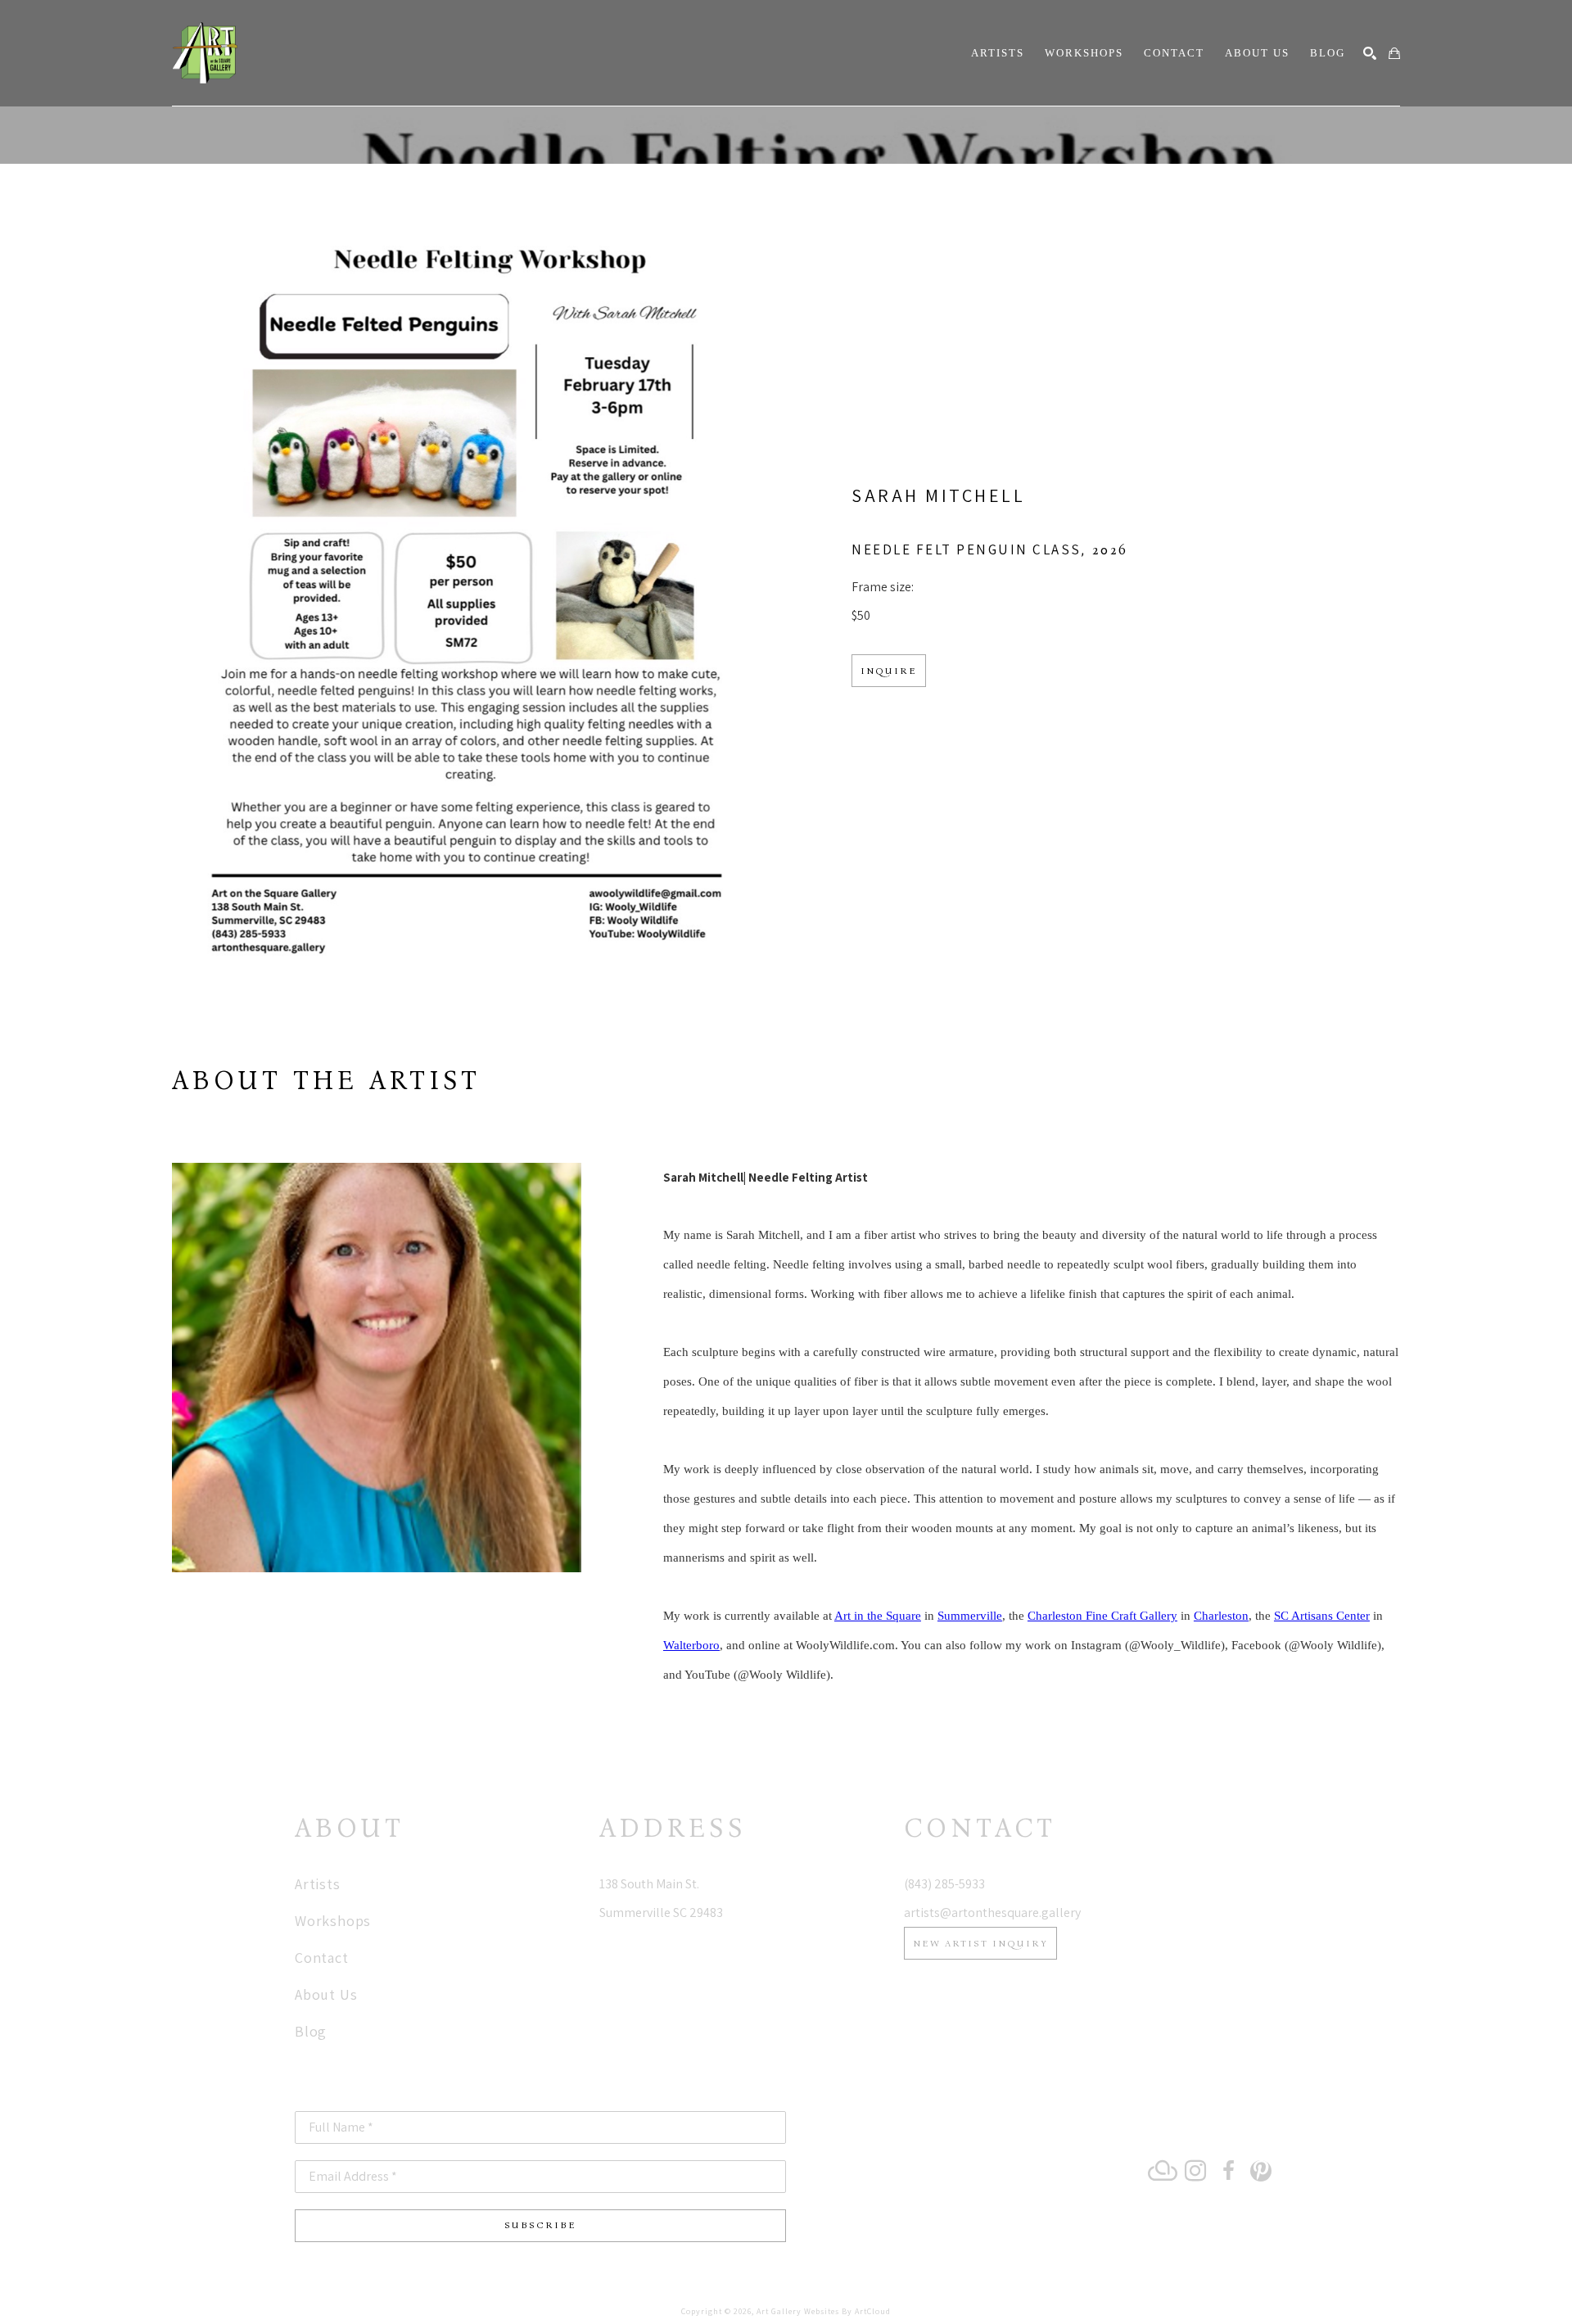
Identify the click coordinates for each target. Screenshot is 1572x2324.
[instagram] (1195, 2171)
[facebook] (1228, 2171)
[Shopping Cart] (1394, 53)
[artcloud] (1163, 2171)
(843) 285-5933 (944, 1884)
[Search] (1370, 53)
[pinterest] (1261, 2171)
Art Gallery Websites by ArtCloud (824, 2311)
